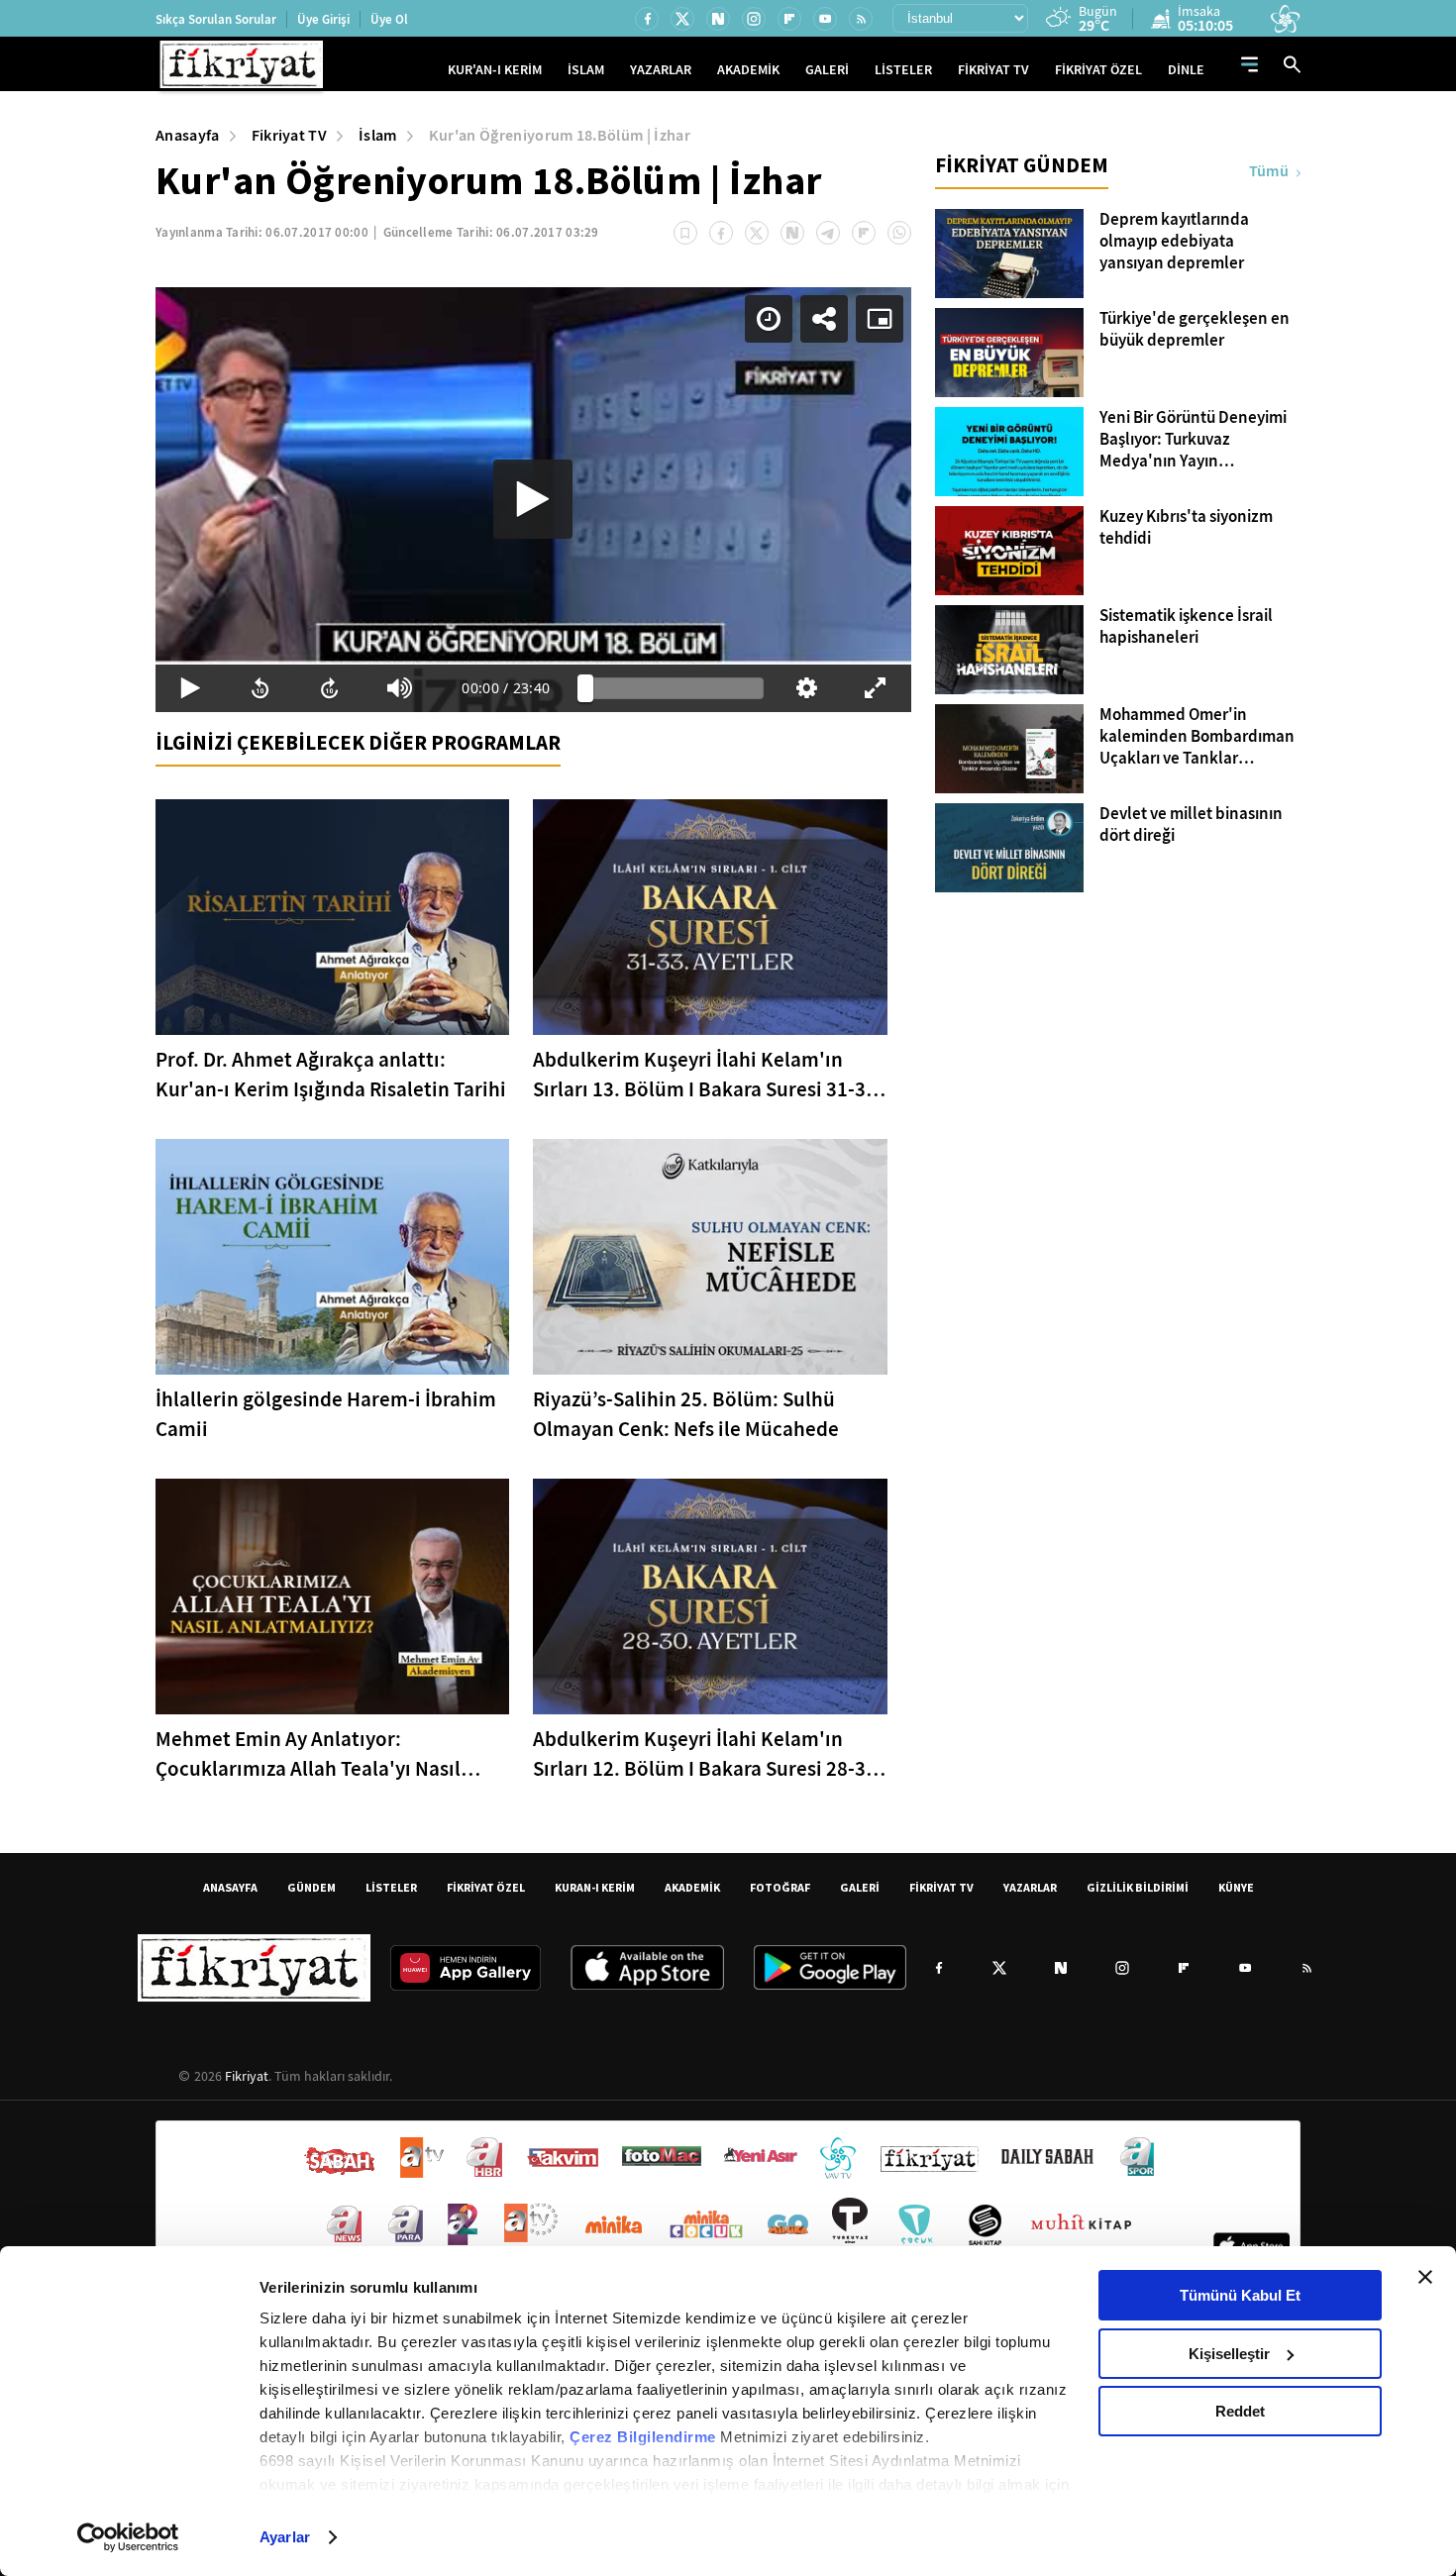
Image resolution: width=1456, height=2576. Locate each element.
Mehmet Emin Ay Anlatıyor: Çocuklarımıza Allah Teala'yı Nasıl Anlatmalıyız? (308, 1754)
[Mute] (399, 688)
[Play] (533, 499)
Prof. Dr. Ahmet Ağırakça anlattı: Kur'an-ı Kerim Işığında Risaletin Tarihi (331, 1075)
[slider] (675, 688)
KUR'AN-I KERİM (495, 70)
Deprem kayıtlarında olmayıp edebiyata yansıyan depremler (1174, 242)
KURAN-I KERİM (595, 1887)
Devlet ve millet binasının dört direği (1191, 825)
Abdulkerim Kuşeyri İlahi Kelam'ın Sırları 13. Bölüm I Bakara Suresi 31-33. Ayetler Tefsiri (708, 1075)
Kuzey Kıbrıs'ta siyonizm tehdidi (1186, 528)
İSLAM (586, 70)
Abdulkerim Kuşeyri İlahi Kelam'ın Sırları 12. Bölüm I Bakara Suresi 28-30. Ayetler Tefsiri (708, 1754)
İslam (378, 135)
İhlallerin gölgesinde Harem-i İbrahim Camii (326, 1414)
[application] (533, 500)
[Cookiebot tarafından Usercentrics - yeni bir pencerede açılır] (128, 2537)
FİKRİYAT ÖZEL (1098, 70)
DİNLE (1186, 70)
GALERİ (827, 70)
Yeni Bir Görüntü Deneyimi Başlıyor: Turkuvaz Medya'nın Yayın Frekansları (1193, 440)
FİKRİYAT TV (993, 70)
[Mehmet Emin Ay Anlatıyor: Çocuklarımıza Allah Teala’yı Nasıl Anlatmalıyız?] (332, 1597)
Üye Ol (389, 19)
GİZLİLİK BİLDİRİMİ (1138, 1887)
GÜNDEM (312, 1887)
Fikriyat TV (290, 135)
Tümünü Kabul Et (1240, 2295)
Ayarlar (285, 2537)
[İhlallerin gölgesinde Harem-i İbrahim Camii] (332, 1257)
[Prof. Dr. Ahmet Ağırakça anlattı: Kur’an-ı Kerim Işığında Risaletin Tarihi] (332, 917)
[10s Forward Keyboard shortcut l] (330, 688)
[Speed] (769, 319)
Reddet (1240, 2411)
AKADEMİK (748, 70)
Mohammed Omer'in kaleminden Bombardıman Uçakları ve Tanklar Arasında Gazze (1197, 737)
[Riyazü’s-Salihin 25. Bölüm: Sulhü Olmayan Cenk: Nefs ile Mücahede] (710, 1257)
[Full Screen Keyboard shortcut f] (876, 688)
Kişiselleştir (1229, 2354)
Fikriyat (247, 2076)
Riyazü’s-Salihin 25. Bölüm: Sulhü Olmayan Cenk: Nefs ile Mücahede (686, 1414)
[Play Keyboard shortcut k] (190, 688)
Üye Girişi (323, 19)
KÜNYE (1236, 1887)
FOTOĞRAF (780, 1887)
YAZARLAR (661, 70)
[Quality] (806, 688)
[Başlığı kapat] (1425, 2277)
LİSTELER (903, 70)
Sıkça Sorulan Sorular (216, 19)
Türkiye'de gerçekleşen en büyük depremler (1195, 330)
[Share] (824, 319)
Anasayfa (188, 135)
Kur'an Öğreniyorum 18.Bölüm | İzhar (560, 135)
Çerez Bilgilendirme (645, 2437)
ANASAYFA (230, 1887)
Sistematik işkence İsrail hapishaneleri (1186, 627)
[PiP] (880, 319)
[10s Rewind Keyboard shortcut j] (260, 688)
